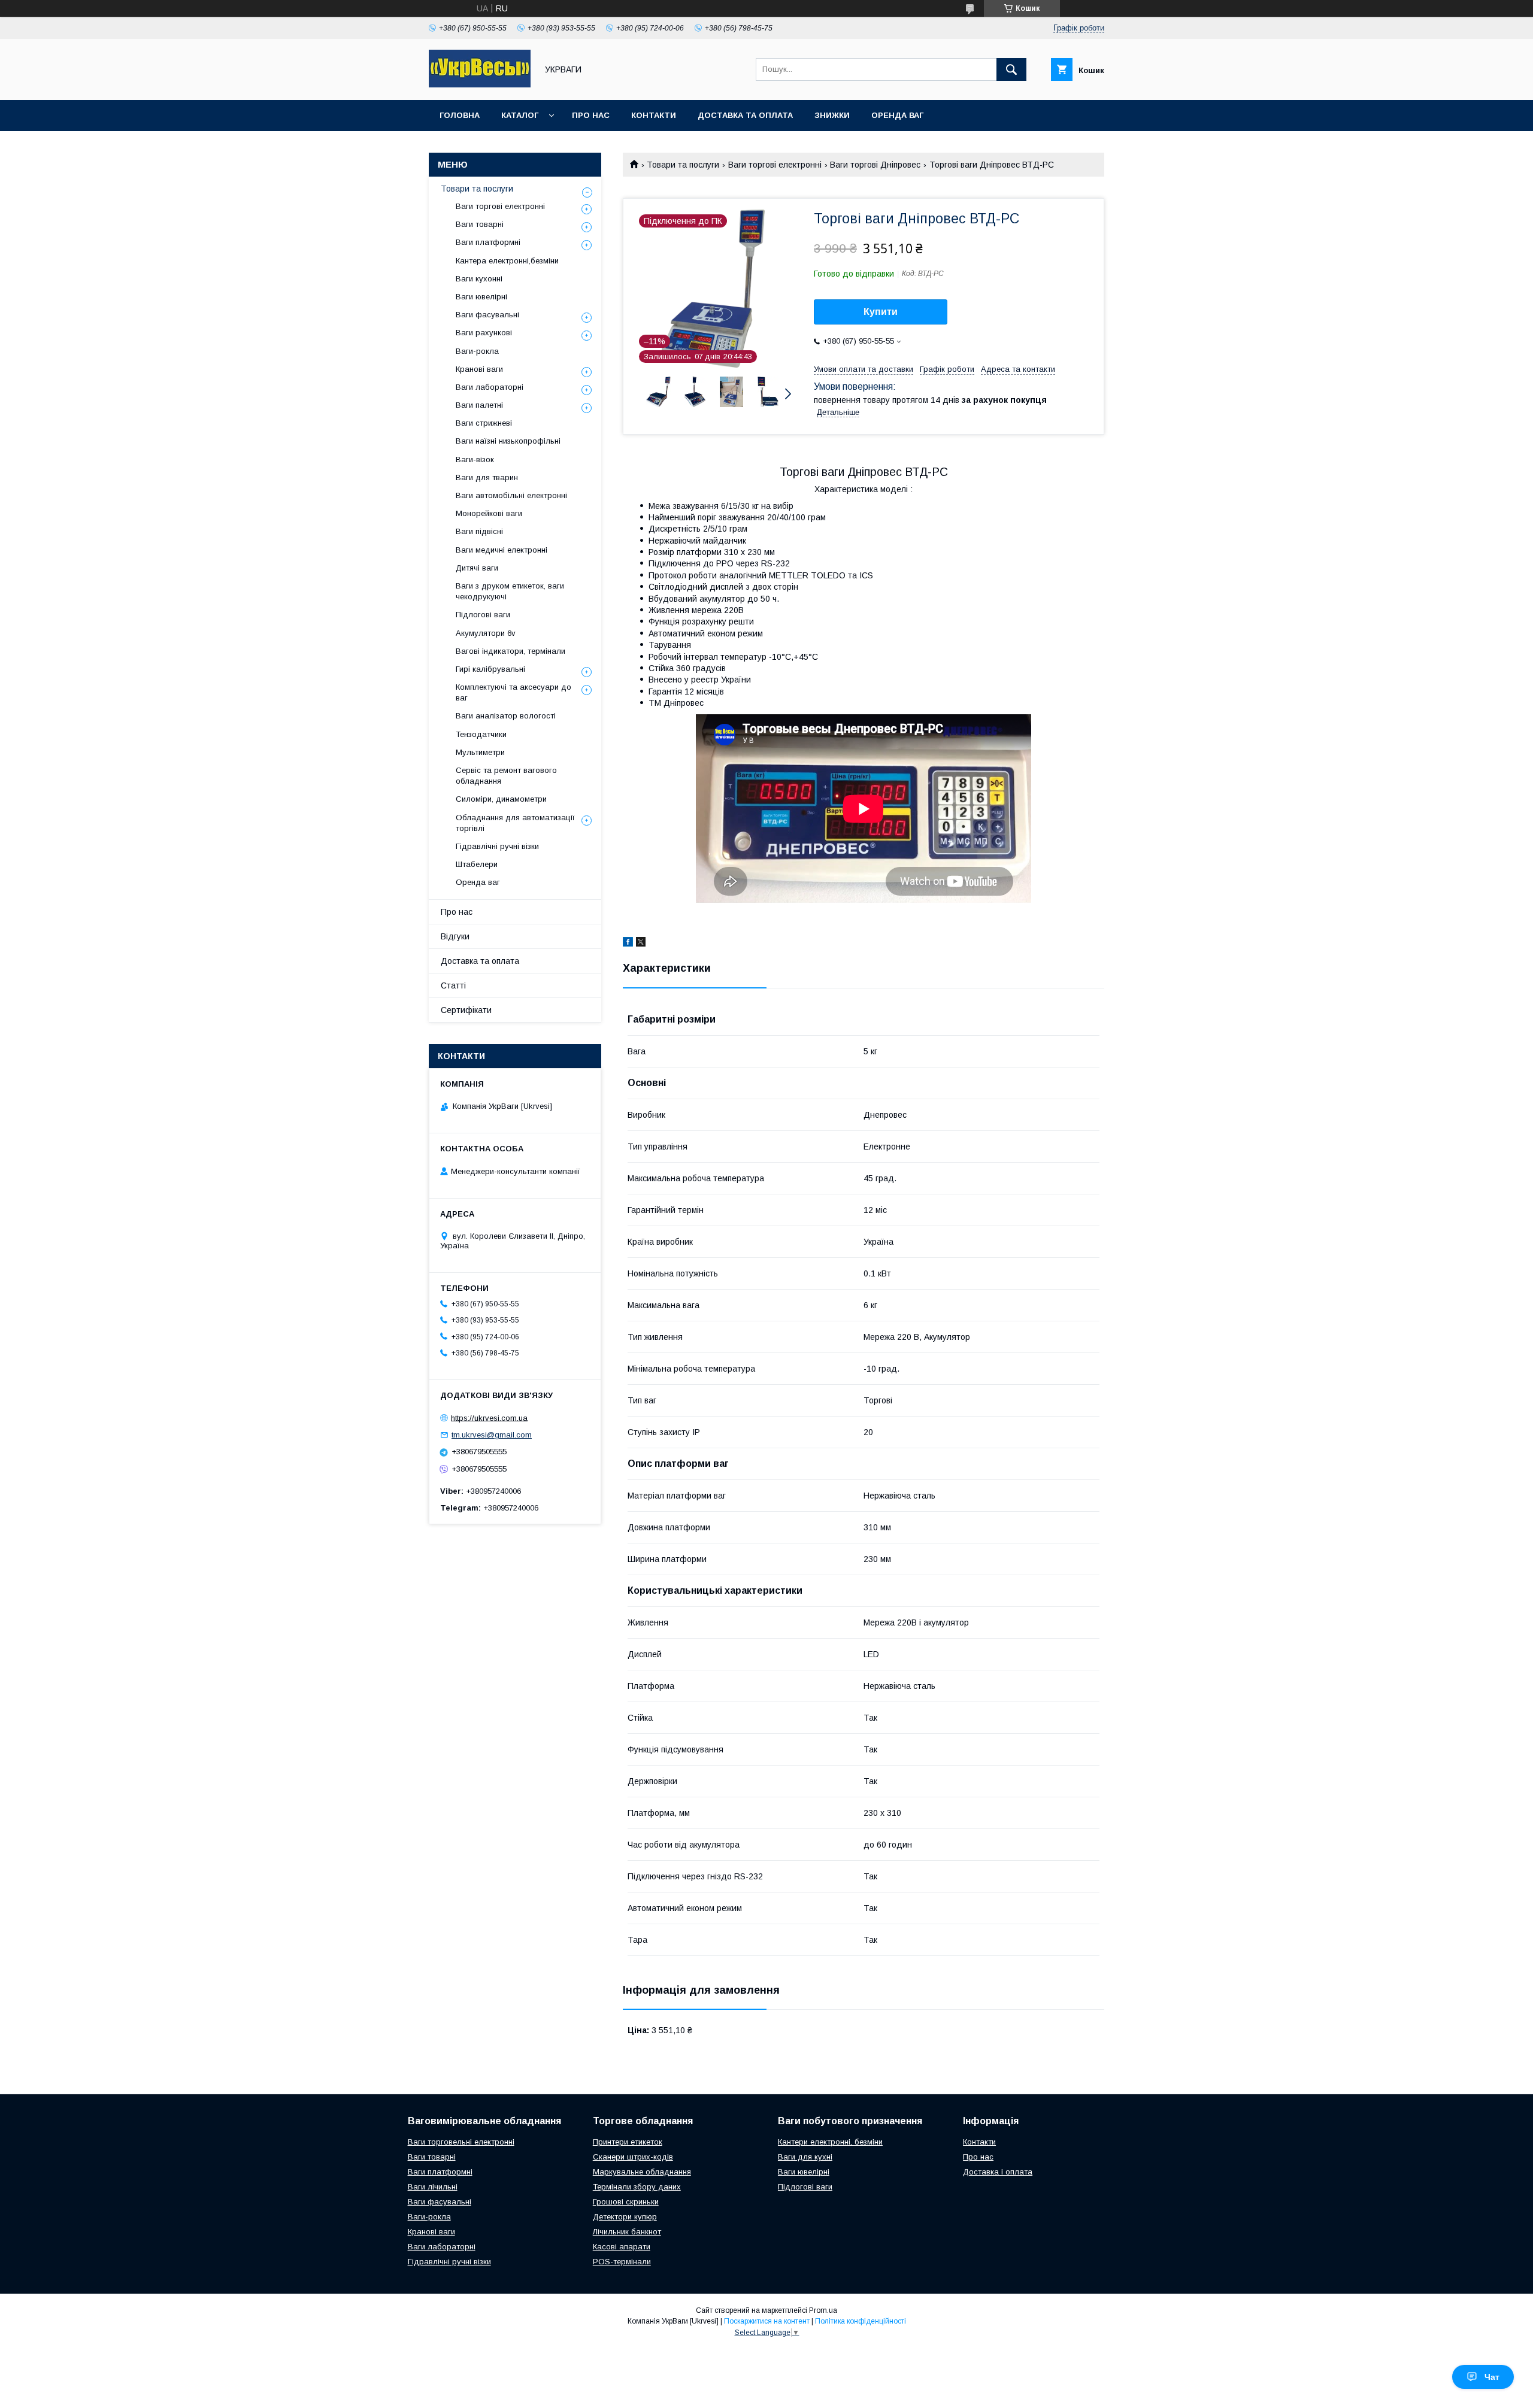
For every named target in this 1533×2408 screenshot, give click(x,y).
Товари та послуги (683, 165)
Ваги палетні (479, 405)
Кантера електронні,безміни (507, 261)
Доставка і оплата (998, 2172)
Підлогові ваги (483, 615)
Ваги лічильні (433, 2187)
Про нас (591, 115)
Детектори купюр (625, 2217)
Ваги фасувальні (487, 315)
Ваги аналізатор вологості (506, 716)
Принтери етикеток (628, 2142)
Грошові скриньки (626, 2202)
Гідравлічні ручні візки (497, 846)
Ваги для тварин (487, 477)
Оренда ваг (897, 115)
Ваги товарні (480, 224)
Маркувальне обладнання (642, 2172)
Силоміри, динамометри (501, 799)
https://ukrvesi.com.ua (489, 1417)
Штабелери (477, 864)
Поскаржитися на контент (767, 2321)
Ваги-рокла (477, 351)
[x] (641, 944)
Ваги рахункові (484, 333)
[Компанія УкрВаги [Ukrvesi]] (480, 84)
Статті (453, 985)
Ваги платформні (488, 242)
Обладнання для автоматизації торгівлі (515, 823)
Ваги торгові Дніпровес (875, 165)
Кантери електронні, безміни (830, 2142)
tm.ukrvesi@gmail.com (492, 1435)
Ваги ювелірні (481, 297)
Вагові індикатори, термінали (511, 651)
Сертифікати (466, 1010)
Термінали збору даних (637, 2187)
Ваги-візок (475, 460)
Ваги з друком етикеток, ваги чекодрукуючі (510, 591)
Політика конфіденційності (861, 2321)
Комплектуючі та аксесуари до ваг (513, 692)
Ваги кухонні (479, 279)
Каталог (520, 115)
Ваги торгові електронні (775, 165)
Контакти (654, 115)
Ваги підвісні (479, 531)
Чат (1492, 2377)
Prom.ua (823, 2310)
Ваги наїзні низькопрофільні (508, 441)
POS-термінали (622, 2262)
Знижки (832, 115)
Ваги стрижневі (484, 423)
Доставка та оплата (745, 115)
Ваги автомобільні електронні (511, 495)
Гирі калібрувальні (490, 669)
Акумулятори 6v (486, 633)
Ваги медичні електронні (502, 550)
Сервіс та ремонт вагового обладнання (506, 776)
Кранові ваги (479, 369)
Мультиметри (480, 752)
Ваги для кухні (805, 2157)
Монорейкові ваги (489, 513)
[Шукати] (1011, 69)
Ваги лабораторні (490, 387)
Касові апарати (622, 2247)
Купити (881, 312)
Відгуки (455, 936)
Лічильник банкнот (627, 2232)
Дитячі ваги (477, 568)
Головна (460, 115)
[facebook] (628, 944)
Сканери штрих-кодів (633, 2157)
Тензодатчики (481, 734)
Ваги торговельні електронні (461, 2142)
